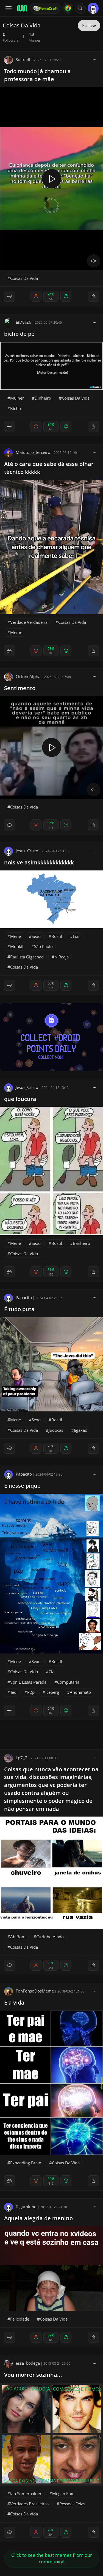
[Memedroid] (22, 8)
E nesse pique (22, 1486)
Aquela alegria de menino (38, 2218)
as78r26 (23, 322)
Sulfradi (23, 59)
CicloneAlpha (28, 676)
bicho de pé (19, 334)
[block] (94, 59)
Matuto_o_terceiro (33, 452)
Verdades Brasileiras (29, 2504)
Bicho (16, 408)
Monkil (17, 946)
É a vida (14, 2003)
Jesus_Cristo (27, 851)
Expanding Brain (26, 2163)
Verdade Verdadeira (29, 622)
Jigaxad (81, 1430)
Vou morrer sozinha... (33, 2375)
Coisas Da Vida (24, 278)
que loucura (20, 1099)
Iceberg (52, 1692)
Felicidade (20, 2319)
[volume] (94, 261)
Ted (13, 1692)
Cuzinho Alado (50, 1937)
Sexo (36, 936)
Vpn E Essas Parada (28, 1682)
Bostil (57, 936)
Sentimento (20, 688)
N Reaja (62, 957)
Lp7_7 (21, 1758)
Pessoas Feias (72, 2504)
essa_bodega (28, 2363)
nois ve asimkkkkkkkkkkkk (39, 862)
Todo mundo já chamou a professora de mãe (37, 75)
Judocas (56, 1430)
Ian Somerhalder (26, 2494)
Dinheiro (43, 398)
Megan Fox (63, 2494)
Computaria (68, 1682)
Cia (51, 1672)
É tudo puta (19, 1309)
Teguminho (26, 2207)
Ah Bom (18, 1937)
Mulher (17, 398)
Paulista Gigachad (27, 957)
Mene (16, 936)
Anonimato (80, 1692)
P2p (31, 1692)
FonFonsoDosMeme (35, 1991)
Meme (16, 632)
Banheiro (81, 1243)
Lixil (77, 936)
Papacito (24, 1297)
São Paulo (43, 946)
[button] (80, 8)
